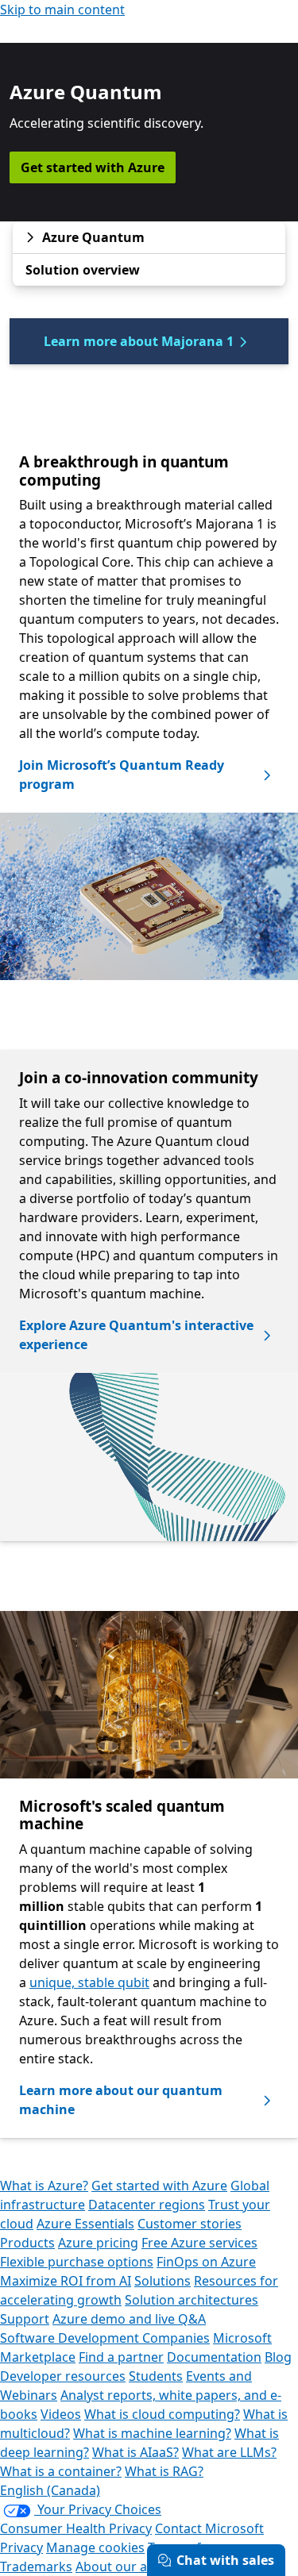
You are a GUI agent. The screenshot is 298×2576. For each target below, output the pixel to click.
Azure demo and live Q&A (129, 2319)
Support (25, 2319)
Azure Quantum (93, 237)
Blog (278, 2357)
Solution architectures (192, 2300)
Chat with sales (225, 2560)
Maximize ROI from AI (66, 2281)
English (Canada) (50, 2490)
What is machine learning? (152, 2433)
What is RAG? (164, 2471)
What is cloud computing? (162, 2414)
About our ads (118, 2566)
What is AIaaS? (135, 2452)
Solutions (163, 2281)
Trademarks (36, 2566)
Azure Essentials (85, 2224)
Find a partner (121, 2357)
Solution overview (83, 270)
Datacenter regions (147, 2205)
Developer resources (63, 2376)
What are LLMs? (229, 2452)
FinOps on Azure (206, 2262)
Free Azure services (199, 2243)
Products (27, 2243)
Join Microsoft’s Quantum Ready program (122, 775)
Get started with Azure (93, 167)
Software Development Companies (105, 2338)
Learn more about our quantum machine (121, 2100)
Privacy (21, 2547)
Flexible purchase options (77, 2262)
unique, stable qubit (89, 1982)
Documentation (214, 2357)
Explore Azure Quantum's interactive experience (136, 1335)
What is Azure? (44, 2186)
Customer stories (190, 2224)
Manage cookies (95, 2547)
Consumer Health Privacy (76, 2528)
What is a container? (61, 2471)
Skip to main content (62, 10)
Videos (61, 2414)
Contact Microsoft (209, 2528)
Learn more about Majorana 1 (139, 341)
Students (156, 2376)
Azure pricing (98, 2243)
